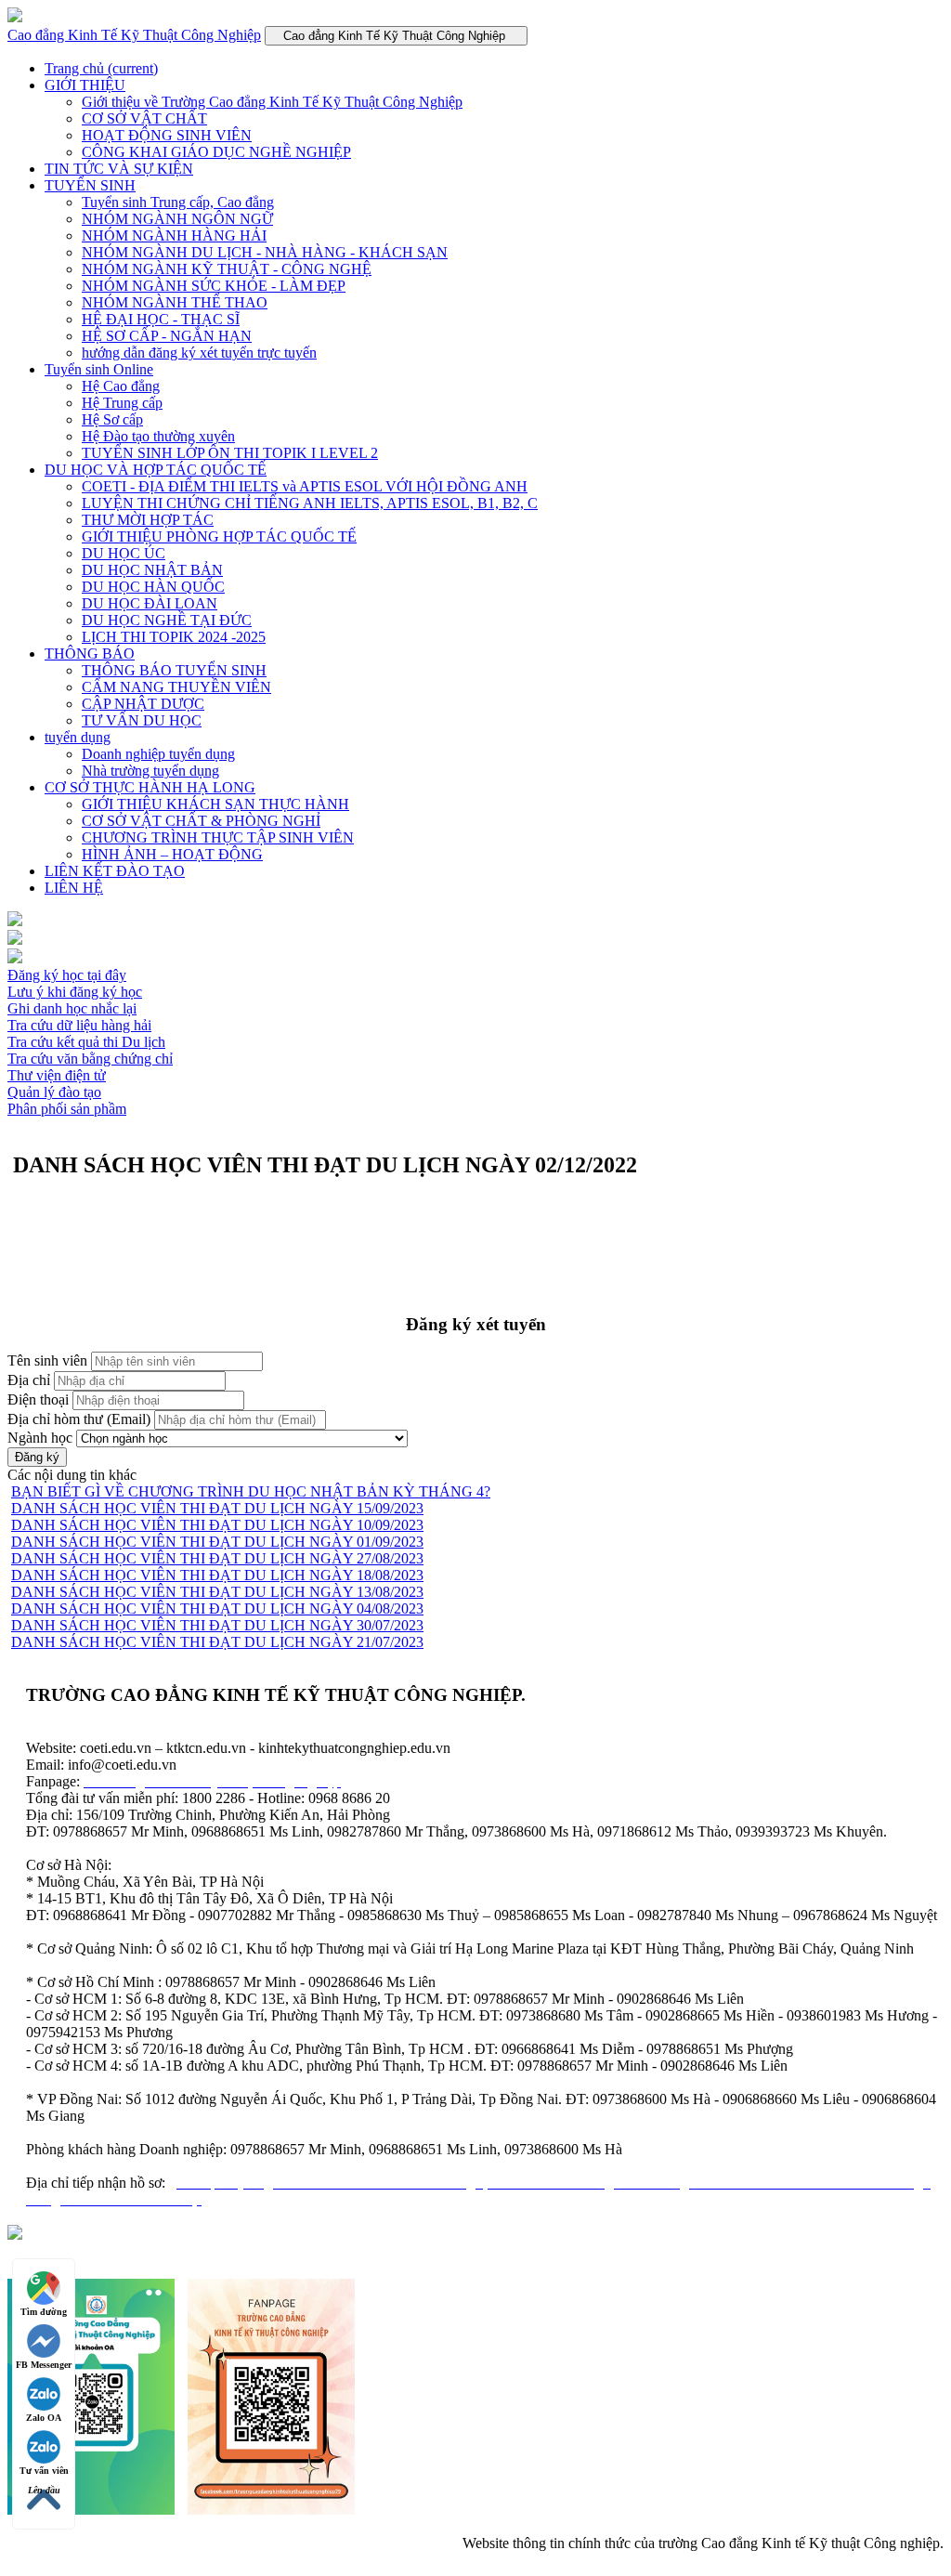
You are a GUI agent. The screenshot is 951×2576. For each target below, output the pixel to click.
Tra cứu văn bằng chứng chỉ (90, 1059)
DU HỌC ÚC (124, 553)
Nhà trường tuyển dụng (150, 771)
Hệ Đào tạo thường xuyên (158, 436)
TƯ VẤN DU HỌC (142, 720)
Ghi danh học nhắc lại (72, 1008)
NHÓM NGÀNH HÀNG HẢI (174, 235)
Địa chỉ (29, 1380)
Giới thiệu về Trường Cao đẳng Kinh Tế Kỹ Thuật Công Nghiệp (272, 102)
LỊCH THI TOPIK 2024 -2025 (174, 637)
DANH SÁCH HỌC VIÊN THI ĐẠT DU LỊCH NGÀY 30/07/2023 (217, 1625)
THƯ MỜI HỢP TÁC (148, 520)
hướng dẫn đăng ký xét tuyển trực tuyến (199, 353)
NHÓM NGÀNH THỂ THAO (175, 302)
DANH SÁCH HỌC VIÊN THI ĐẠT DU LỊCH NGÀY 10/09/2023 (217, 1525)
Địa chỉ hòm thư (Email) (79, 1419)
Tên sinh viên (47, 1360)
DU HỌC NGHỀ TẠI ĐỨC (167, 620)
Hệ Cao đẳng (121, 386)
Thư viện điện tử (57, 1075)
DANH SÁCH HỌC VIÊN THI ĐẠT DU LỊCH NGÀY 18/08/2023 (217, 1575)
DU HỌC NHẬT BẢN (152, 570)
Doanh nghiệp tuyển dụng (158, 754)
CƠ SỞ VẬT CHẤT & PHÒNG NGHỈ (201, 821)
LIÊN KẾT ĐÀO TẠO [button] (115, 871)
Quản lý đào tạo (54, 1092)
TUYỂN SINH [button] (90, 185)
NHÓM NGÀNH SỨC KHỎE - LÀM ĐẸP (214, 286)
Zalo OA (44, 2418)
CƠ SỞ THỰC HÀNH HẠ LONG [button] (150, 787)
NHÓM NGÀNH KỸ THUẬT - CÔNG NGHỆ (227, 269)
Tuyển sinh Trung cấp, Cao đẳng (178, 202)
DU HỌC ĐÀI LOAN (150, 603)
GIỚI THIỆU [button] (85, 85)
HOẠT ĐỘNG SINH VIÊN (167, 135)
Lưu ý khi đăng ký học (75, 992)
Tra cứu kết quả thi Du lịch (86, 1042)
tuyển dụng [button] (78, 737)
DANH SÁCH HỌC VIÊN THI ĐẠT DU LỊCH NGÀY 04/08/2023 (217, 1608)
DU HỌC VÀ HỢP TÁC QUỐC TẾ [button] (156, 470)
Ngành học (40, 1438)
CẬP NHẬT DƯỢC (143, 704)
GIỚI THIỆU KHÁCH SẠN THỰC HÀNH (215, 804)
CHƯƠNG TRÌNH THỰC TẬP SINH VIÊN (218, 837)
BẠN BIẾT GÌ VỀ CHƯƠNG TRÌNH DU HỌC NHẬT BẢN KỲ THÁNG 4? (251, 1491)
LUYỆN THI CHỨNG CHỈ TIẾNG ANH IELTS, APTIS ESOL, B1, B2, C (310, 503)
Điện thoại (38, 1399)
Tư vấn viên (44, 2471)
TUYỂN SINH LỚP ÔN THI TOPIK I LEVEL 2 (230, 453)
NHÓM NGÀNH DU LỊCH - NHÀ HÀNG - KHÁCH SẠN (265, 252)
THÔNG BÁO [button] (90, 654)
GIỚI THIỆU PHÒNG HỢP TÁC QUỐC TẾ (219, 536)
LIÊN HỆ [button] (74, 888)
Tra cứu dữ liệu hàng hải (79, 1025)
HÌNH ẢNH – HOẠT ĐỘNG (172, 854)
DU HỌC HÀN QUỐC (153, 587)
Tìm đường (44, 2312)
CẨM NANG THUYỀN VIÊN (176, 687)
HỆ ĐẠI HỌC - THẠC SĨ (161, 319)
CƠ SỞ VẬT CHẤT (144, 118)
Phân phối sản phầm (67, 1109)
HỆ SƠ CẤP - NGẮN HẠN (167, 336)
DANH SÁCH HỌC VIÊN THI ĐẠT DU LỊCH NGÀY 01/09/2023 (217, 1542)
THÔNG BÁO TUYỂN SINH (174, 670)
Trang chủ (101, 68)
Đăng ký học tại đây (67, 975)
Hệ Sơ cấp (112, 419)
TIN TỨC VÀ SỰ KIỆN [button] (119, 169)
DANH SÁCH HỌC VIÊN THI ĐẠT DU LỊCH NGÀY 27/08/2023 (217, 1558)
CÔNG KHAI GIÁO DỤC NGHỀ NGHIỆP (216, 152)
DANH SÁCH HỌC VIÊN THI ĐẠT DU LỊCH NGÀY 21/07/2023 (217, 1642)
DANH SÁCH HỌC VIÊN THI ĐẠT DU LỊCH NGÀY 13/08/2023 (217, 1592)
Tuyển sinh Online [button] (99, 369)
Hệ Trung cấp (122, 403)
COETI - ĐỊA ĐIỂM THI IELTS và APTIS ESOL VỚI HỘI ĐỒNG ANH (305, 486)
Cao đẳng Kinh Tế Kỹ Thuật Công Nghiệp (134, 35)
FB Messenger (44, 2365)
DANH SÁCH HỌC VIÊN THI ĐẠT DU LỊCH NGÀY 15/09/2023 (217, 1508)
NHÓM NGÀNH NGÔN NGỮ (177, 219)
